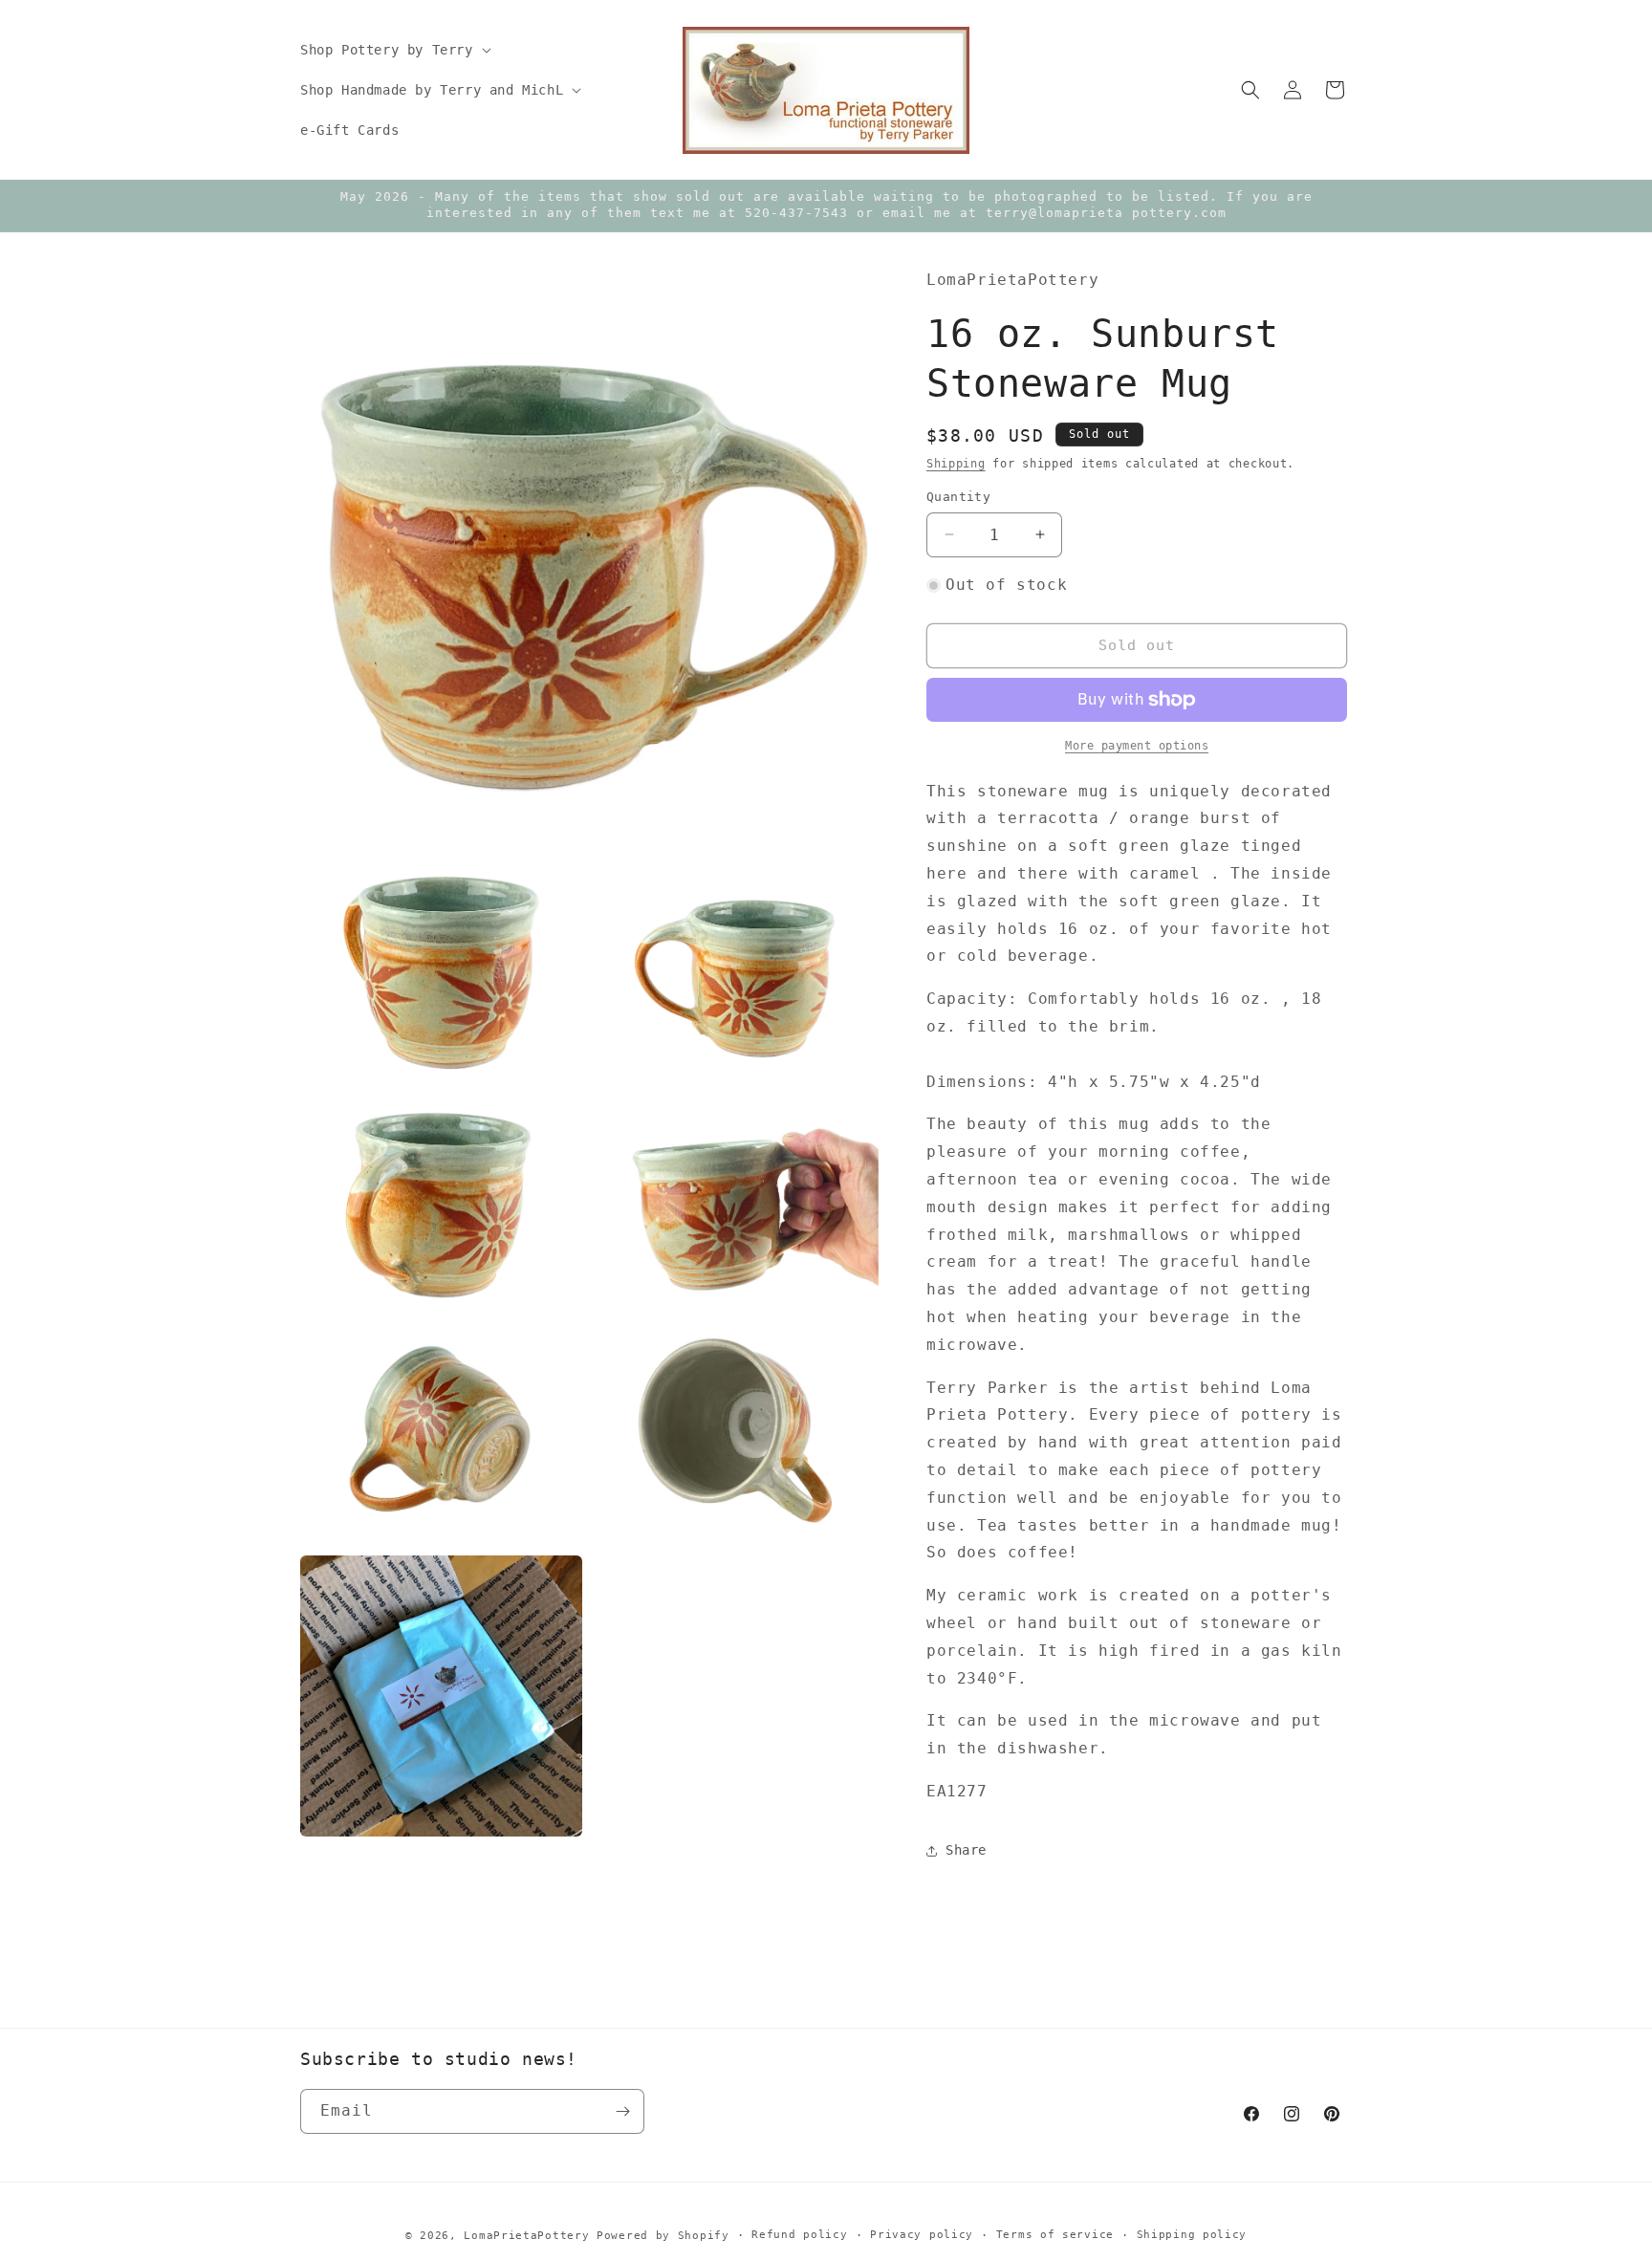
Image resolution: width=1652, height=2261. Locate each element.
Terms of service (1055, 2235)
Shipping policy (1192, 2235)
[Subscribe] (622, 2111)
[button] (394, 50)
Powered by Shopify (663, 2236)
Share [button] (966, 1850)
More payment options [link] (1137, 746)
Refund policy (799, 2235)
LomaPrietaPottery (526, 2236)
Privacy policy (922, 2235)
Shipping (956, 464)
